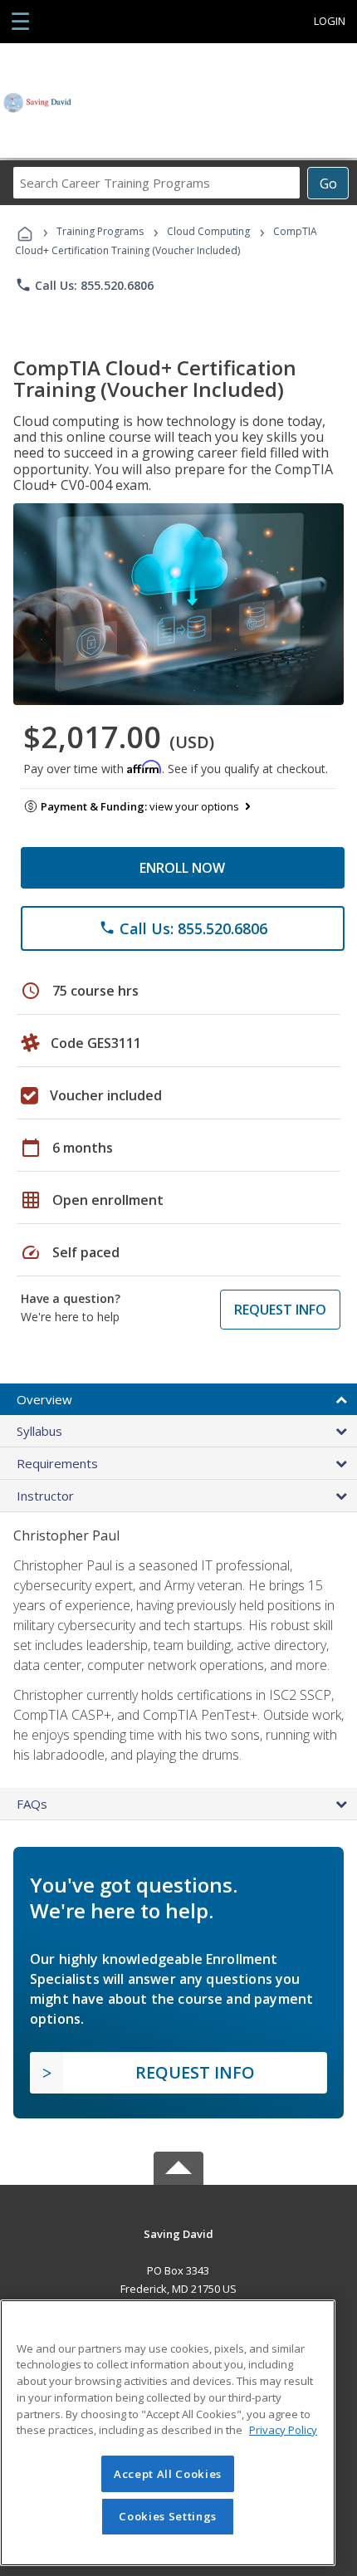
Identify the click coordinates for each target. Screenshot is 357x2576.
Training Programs (100, 231)
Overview (44, 1399)
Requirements (57, 1463)
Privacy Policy (283, 2430)
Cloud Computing (208, 231)
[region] (168, 2433)
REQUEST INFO (280, 1310)
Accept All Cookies (168, 2474)
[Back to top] (178, 2233)
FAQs (32, 1804)
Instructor (45, 1496)
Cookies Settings (168, 2516)
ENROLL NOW (182, 868)
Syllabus (39, 1431)
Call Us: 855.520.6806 (84, 285)
